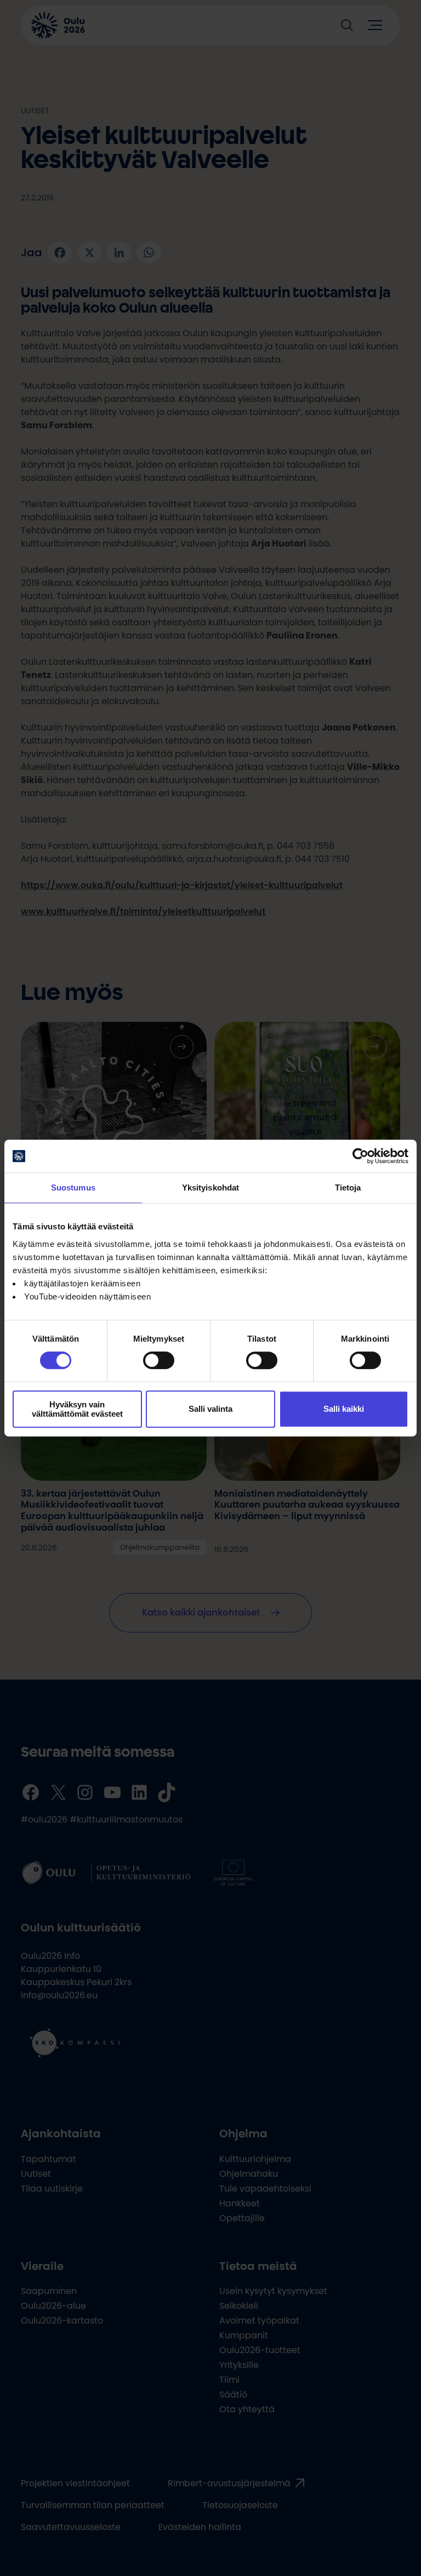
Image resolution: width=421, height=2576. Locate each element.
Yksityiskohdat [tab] (210, 1188)
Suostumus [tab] (73, 1188)
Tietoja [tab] (348, 1188)
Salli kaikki (344, 1409)
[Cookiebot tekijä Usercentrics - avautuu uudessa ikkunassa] (360, 1156)
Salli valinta (210, 1409)
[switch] (159, 1360)
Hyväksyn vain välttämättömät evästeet (77, 1409)
